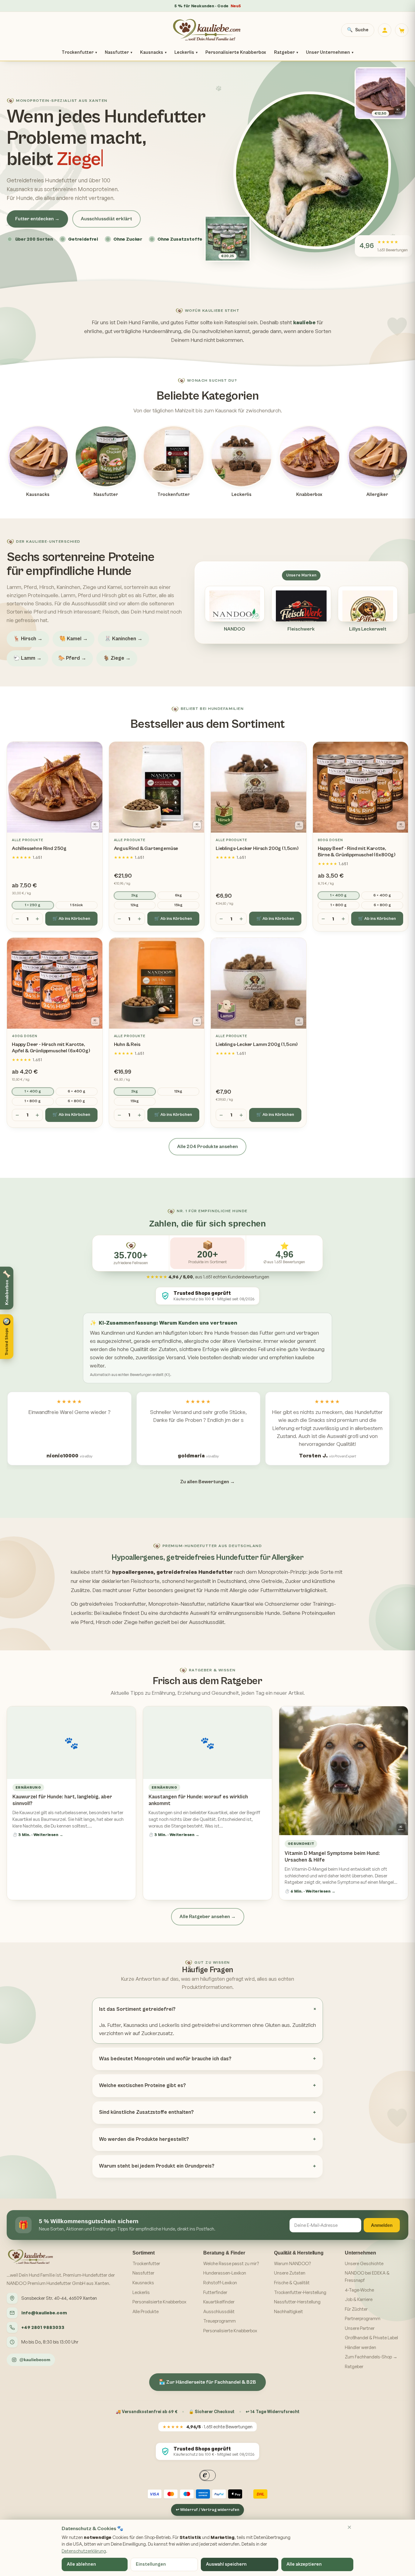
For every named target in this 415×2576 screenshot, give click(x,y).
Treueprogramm (220, 2321)
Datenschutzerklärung (84, 2551)
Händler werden (360, 2347)
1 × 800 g (339, 905)
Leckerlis (186, 52)
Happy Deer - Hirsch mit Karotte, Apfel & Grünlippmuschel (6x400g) (51, 1048)
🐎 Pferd (72, 658)
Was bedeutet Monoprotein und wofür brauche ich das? (165, 2059)
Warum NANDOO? (292, 2263)
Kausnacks (153, 52)
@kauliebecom (35, 2360)
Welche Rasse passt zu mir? (231, 2263)
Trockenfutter (79, 52)
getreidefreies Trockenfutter (113, 1604)
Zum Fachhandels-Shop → (371, 2357)
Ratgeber (286, 52)
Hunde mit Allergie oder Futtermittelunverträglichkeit (265, 1590)
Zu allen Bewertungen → (207, 1482)
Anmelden (382, 2225)
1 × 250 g (33, 905)
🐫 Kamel (74, 639)
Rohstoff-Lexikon (220, 2283)
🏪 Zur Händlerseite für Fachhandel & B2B (207, 2382)
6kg (178, 895)
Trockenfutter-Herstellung (300, 2292)
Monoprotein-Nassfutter (177, 1604)
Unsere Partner (360, 2328)
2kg (135, 895)
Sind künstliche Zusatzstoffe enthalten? (146, 2112)
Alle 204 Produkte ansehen (207, 1147)
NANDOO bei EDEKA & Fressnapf (367, 2277)
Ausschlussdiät (219, 2311)
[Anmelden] (385, 30)
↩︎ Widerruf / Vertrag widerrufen (207, 2510)
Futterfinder (215, 2292)
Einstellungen (151, 2564)
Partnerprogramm (363, 2318)
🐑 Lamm (27, 658)
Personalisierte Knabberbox (236, 52)
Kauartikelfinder (219, 2302)
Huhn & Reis (127, 1044)
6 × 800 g (382, 905)
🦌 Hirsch (28, 639)
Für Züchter (356, 2309)
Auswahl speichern (226, 2564)
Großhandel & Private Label (371, 2338)
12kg (135, 905)
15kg (178, 905)
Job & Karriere (359, 2299)
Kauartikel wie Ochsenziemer (265, 1604)
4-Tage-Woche (359, 2290)
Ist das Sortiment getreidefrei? (137, 2009)
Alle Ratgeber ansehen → (208, 1917)
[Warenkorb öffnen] (402, 30)
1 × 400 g (338, 895)
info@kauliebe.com (44, 2313)
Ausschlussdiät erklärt (106, 219)
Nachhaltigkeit (288, 2311)
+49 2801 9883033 (43, 2327)
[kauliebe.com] (207, 30)
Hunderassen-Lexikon (225, 2273)
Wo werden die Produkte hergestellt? (144, 2139)
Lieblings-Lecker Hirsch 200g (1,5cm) (257, 848)
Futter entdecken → (37, 219)
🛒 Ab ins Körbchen (71, 919)
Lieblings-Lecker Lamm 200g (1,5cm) (257, 1044)
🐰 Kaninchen (123, 639)
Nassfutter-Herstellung (297, 2302)
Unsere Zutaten (290, 2273)
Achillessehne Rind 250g (39, 848)
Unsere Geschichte (364, 2263)
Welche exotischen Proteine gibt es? (142, 2086)
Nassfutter (118, 52)
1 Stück (77, 905)
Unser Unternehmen (330, 52)
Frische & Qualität (292, 2283)
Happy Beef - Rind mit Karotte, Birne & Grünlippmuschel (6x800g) (357, 852)
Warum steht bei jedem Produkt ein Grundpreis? (157, 2166)
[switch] (9, 1352)
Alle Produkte (146, 2311)
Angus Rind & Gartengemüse (146, 848)
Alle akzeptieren (304, 2564)
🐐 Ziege (117, 658)
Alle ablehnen (81, 2564)
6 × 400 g (382, 895)
